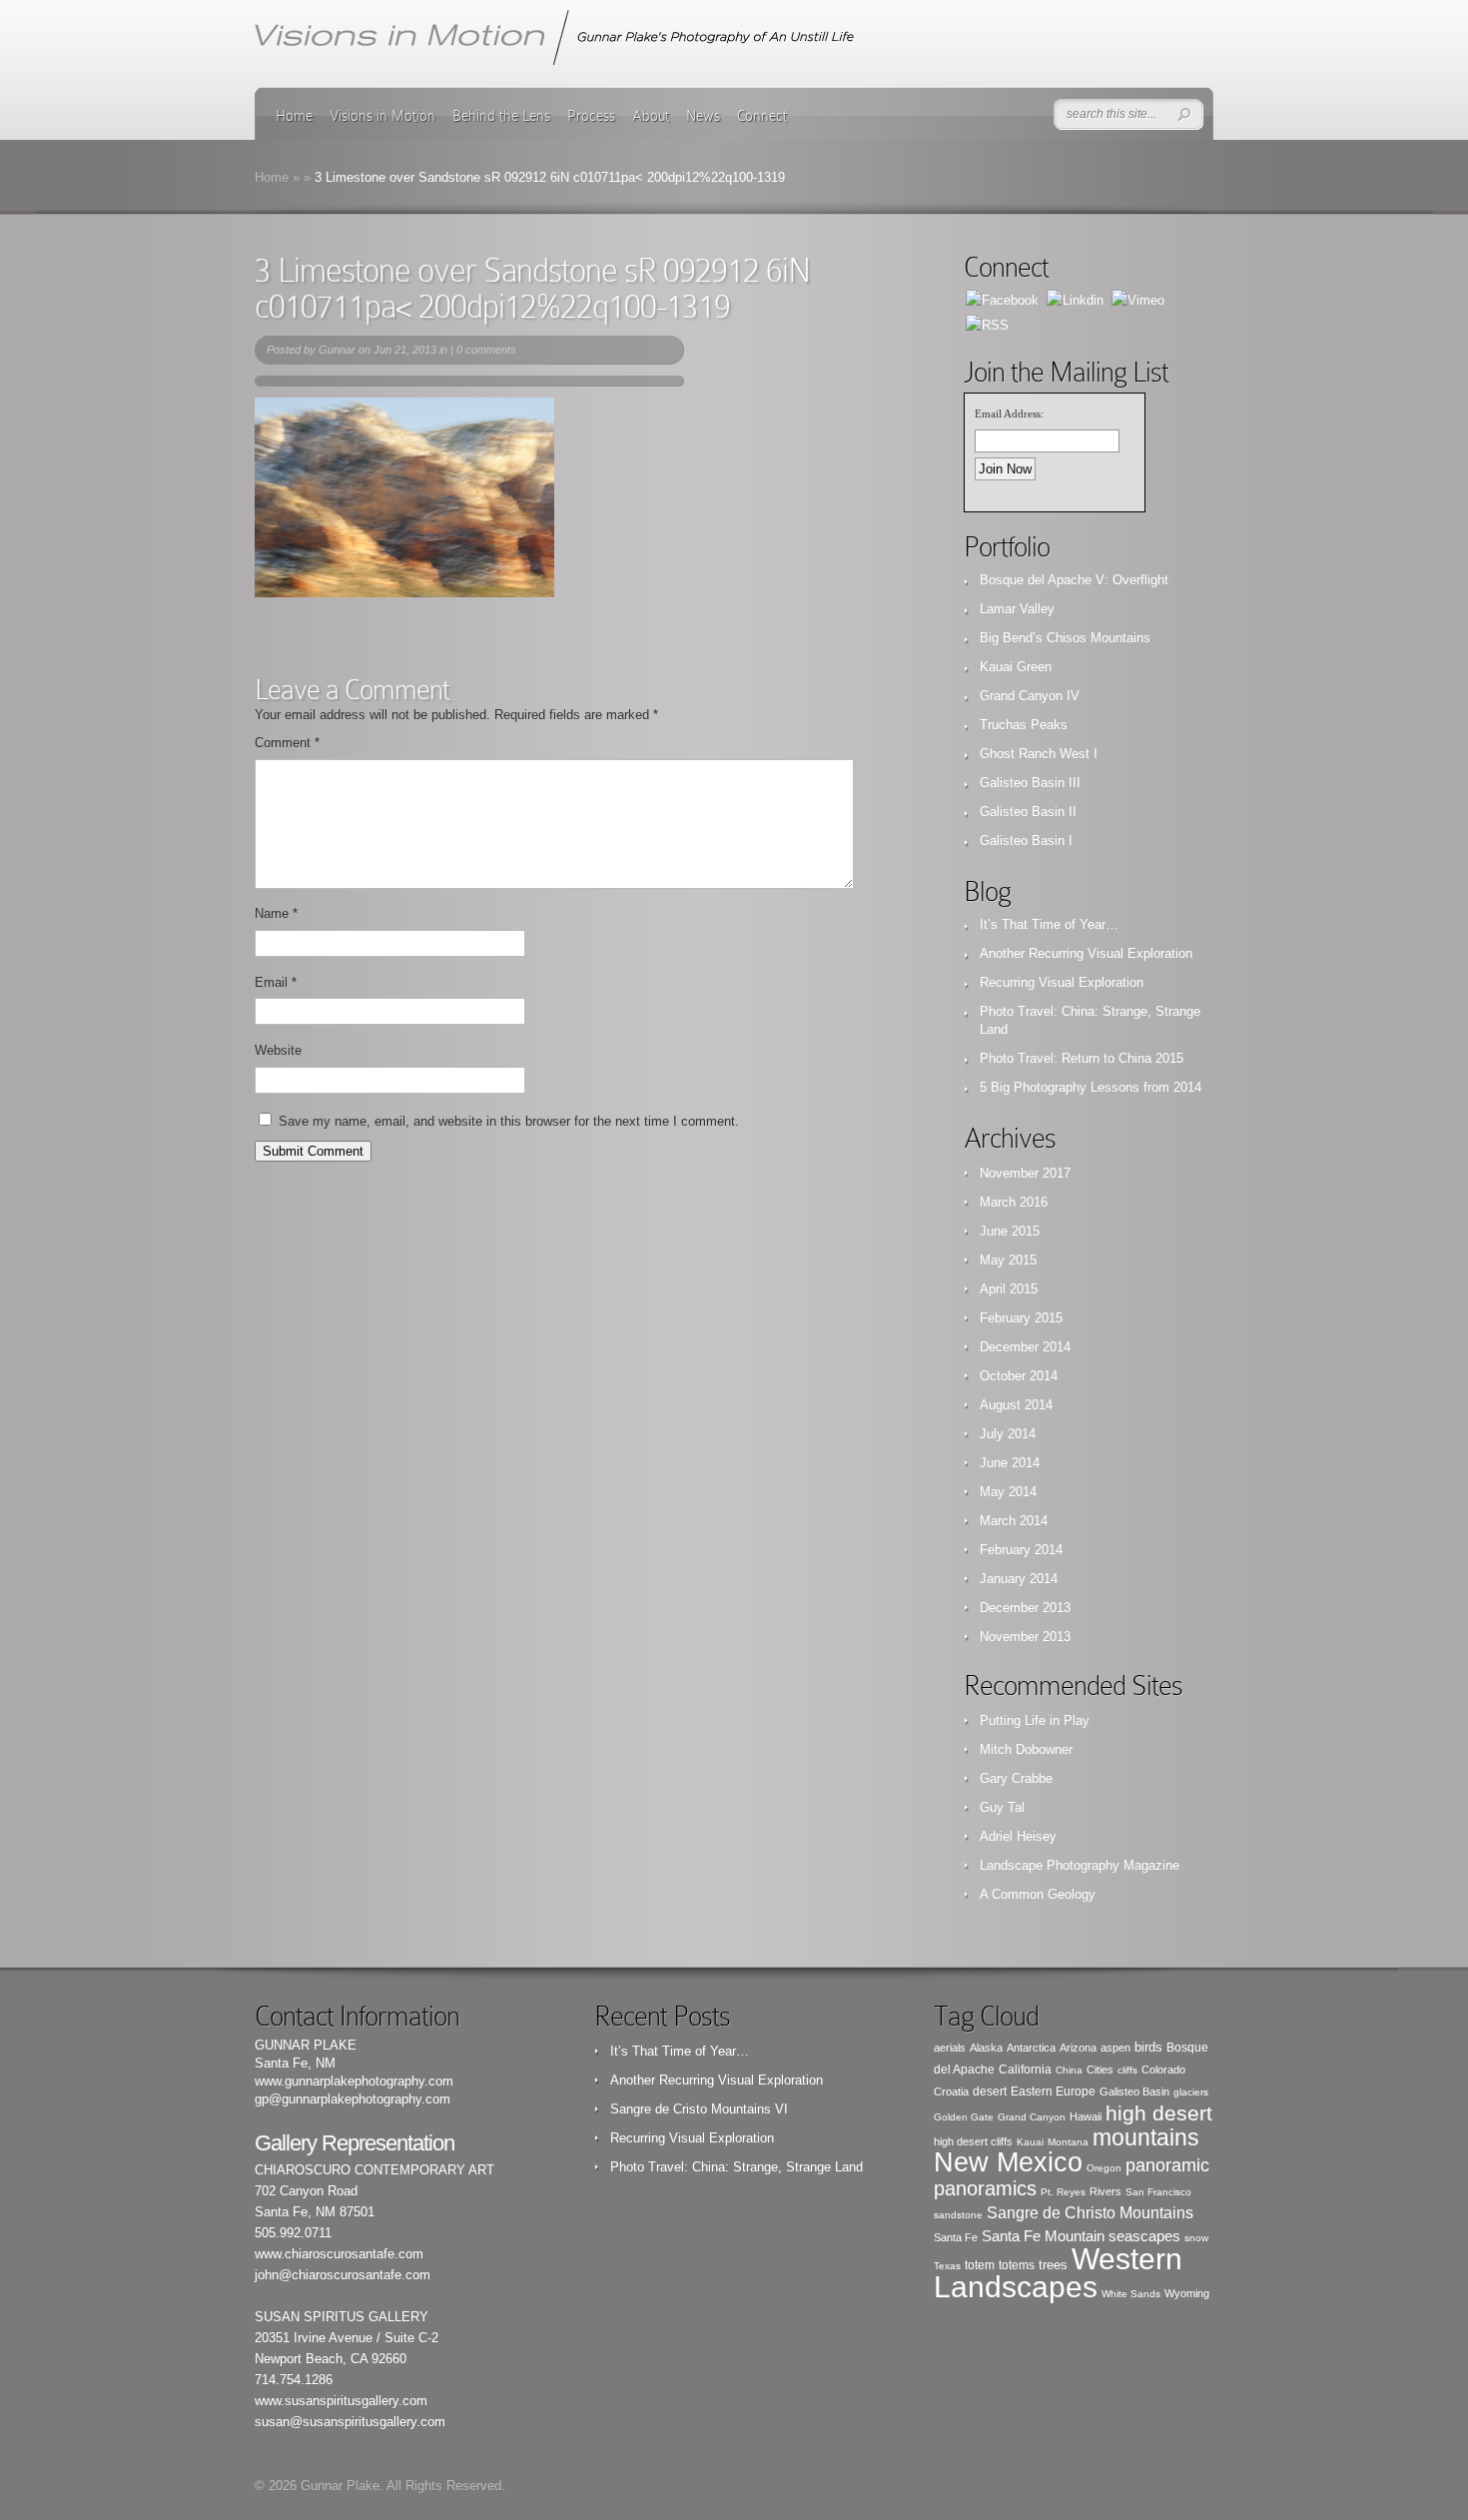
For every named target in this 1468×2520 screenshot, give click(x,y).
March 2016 (1014, 1202)
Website (278, 1050)
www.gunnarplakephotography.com (354, 2081)
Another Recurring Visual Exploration (1086, 953)
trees (1053, 2265)
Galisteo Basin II (1028, 812)
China (1069, 2070)
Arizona (1078, 2048)
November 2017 (1025, 1173)
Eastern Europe (1053, 2092)
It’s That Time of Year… (1049, 924)
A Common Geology (1038, 1894)
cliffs (1127, 2070)
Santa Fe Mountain (1043, 2236)
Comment (287, 743)
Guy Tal (1002, 1807)
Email (276, 982)
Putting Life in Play (1035, 1720)
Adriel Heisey (1018, 1836)
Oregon (1104, 2168)
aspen (1115, 2048)
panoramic (1167, 2165)
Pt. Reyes (1063, 2192)
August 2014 (1016, 1405)
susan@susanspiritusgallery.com (350, 2422)
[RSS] (987, 324)
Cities (1100, 2070)
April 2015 (1009, 1289)
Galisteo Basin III (1030, 783)
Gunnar (337, 350)
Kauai (1030, 2142)
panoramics (985, 2188)
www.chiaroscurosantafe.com (339, 2254)
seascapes (1144, 2236)
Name (276, 913)
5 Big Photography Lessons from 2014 (1091, 1087)
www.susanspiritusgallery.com (341, 2401)
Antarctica (1031, 2048)
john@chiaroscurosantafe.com (343, 2275)
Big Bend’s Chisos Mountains (1065, 638)
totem (980, 2265)
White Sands (1131, 2294)
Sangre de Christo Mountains (1090, 2213)
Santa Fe (956, 2237)
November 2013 (1025, 1637)
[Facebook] (1002, 299)
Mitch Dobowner (1026, 1749)
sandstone (958, 2215)
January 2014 (1019, 1579)
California (1025, 2070)
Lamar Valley (1017, 609)
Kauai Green (1016, 667)
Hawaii (1086, 2116)
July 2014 (1008, 1434)
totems (1017, 2265)
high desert (1159, 2113)
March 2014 (1014, 1521)
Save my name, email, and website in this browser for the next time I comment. (509, 1121)
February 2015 (1021, 1318)
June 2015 (1010, 1231)
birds (1148, 2047)
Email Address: (1009, 414)
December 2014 (1025, 1347)
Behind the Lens (501, 116)
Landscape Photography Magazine (1080, 1865)
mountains (1146, 2137)
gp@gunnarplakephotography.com (353, 2099)
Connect (762, 116)
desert (990, 2092)
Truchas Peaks (1024, 725)
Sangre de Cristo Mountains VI (699, 2109)
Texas (947, 2266)
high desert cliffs (973, 2141)
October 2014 (1019, 1376)
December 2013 (1025, 1608)
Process (591, 116)
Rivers (1105, 2191)
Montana (1068, 2142)
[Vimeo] (1138, 299)
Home (294, 116)
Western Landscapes (1058, 2273)
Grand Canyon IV (1030, 696)
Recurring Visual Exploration (1062, 982)
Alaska (986, 2048)
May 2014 (1008, 1492)
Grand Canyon (1032, 2117)
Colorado (1163, 2070)
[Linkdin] (1075, 299)
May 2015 (1008, 1260)
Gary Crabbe (1016, 1778)
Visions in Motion (382, 116)
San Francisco (1158, 2192)
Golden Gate (964, 2117)
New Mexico (1008, 2162)
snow (1196, 2238)
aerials (950, 2048)
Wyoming (1187, 2293)
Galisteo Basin (1134, 2092)
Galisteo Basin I (1026, 840)
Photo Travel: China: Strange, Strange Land (736, 2167)
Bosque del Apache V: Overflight (1074, 580)
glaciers (1191, 2092)
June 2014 (1010, 1463)
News (703, 116)
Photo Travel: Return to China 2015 (1082, 1058)
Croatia (951, 2092)
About (651, 116)
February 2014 (1021, 1550)
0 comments (486, 350)
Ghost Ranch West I (1039, 754)
